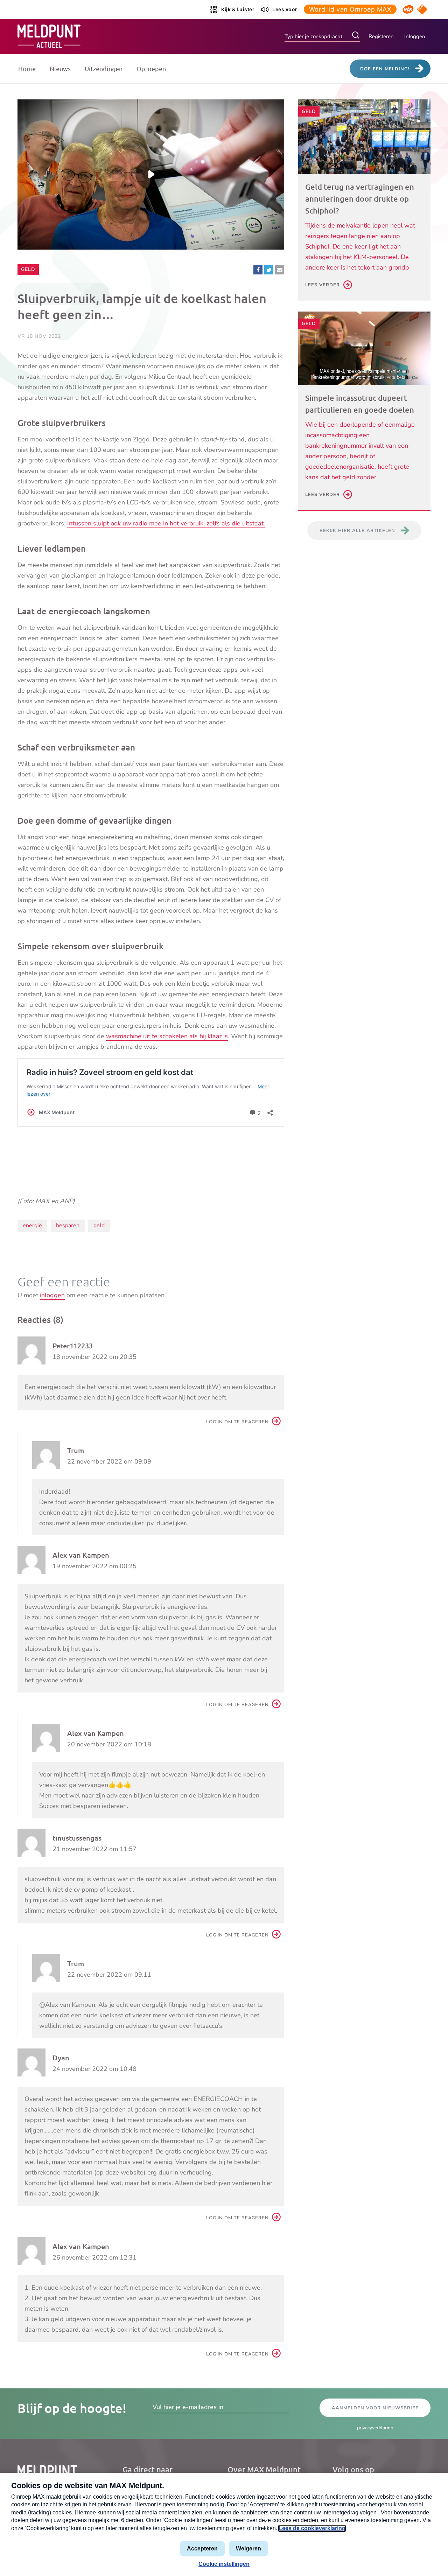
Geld (30, 269)
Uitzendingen (104, 68)
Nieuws (60, 68)
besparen (68, 1226)
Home (27, 68)
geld (99, 1226)
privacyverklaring (375, 2428)
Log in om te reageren (237, 1422)
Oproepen (151, 68)
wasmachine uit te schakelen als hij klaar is (167, 1036)
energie (32, 1226)
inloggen (52, 1295)
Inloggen (415, 36)
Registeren (381, 36)
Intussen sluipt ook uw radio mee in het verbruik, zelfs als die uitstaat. (166, 523)
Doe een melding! (385, 69)
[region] (151, 174)
